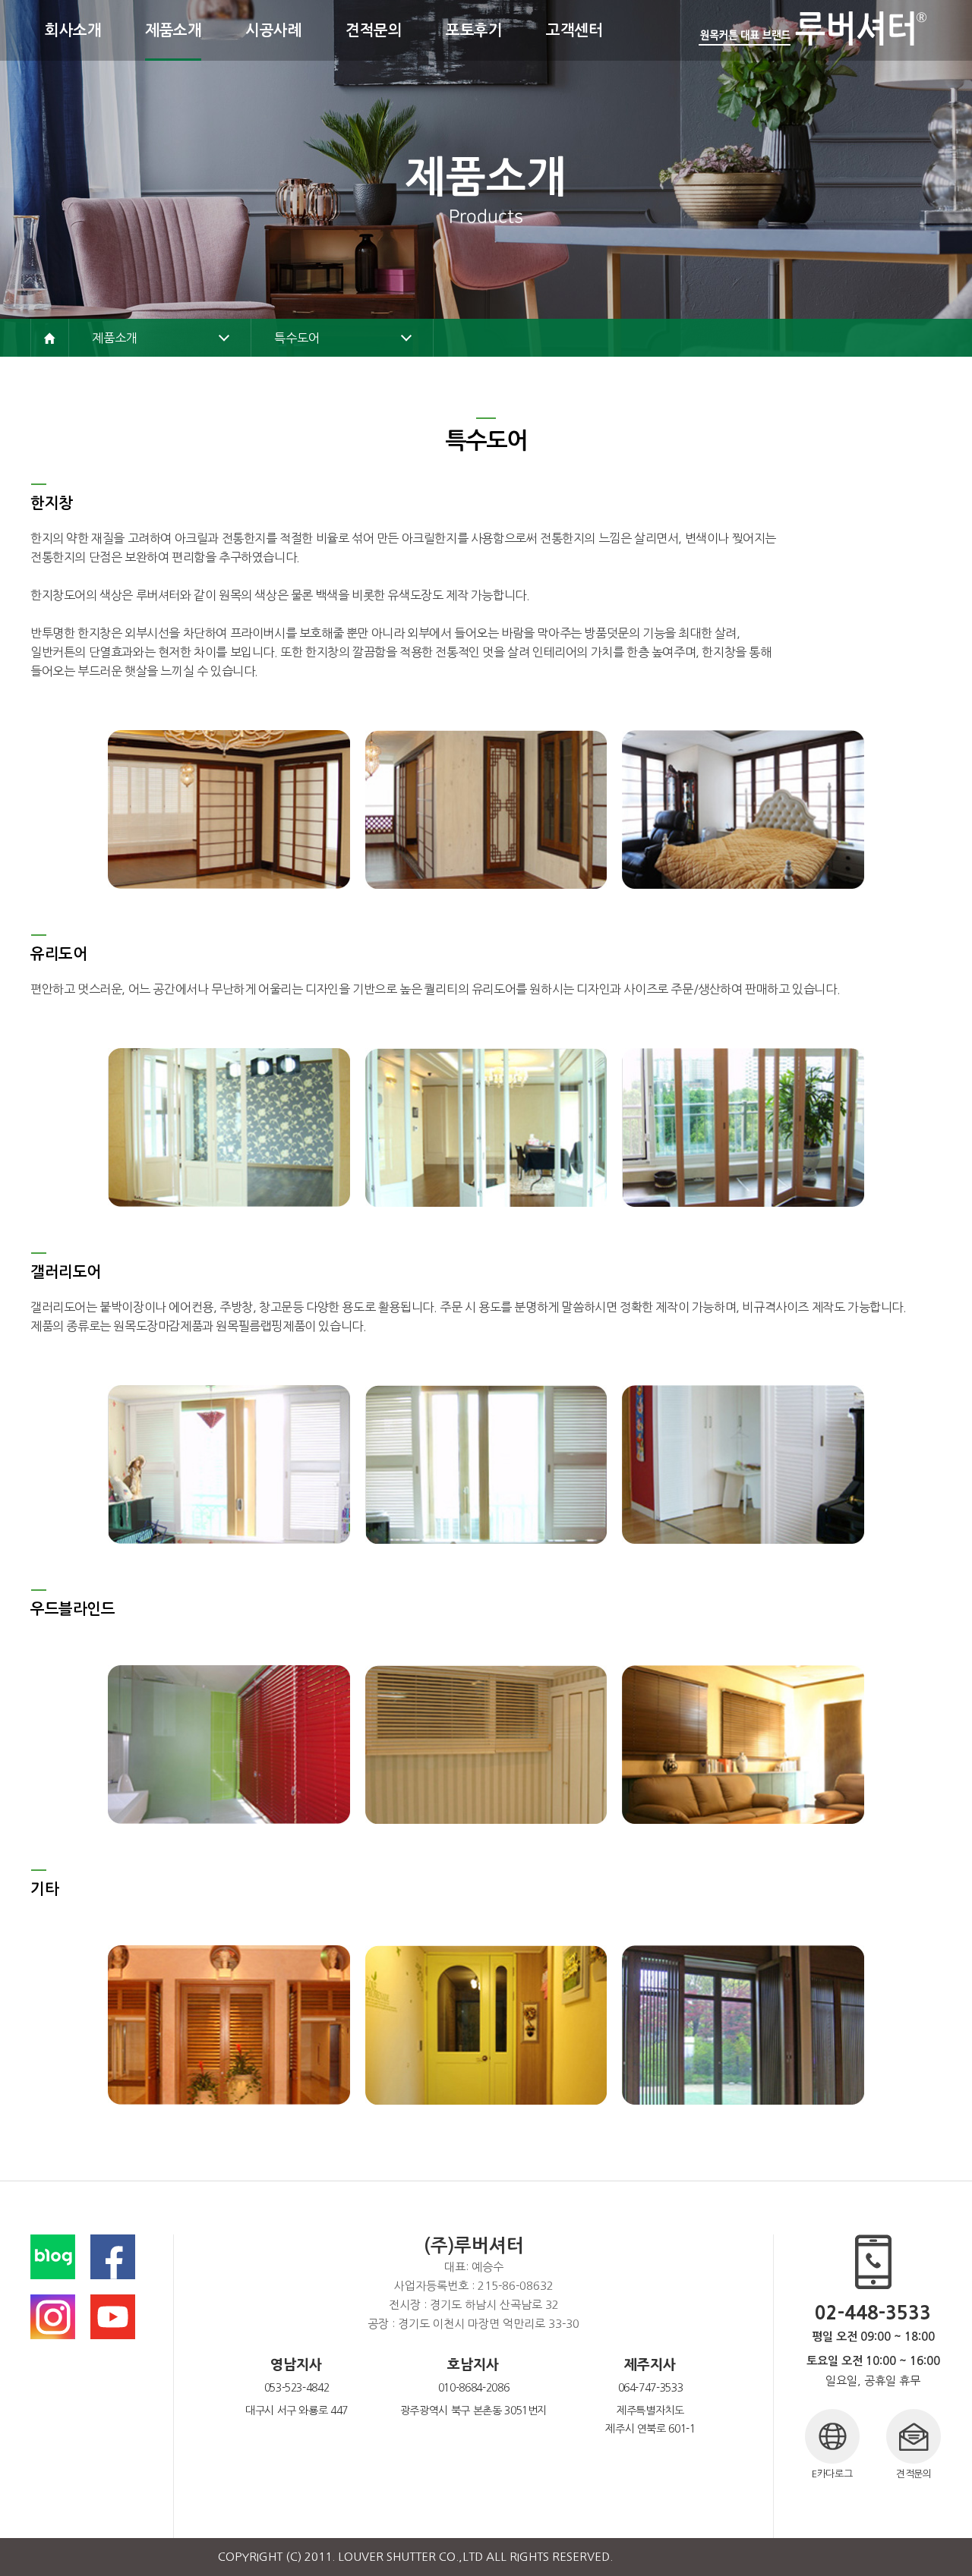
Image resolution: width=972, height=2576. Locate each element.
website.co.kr (718, 2557)
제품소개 (114, 338)
